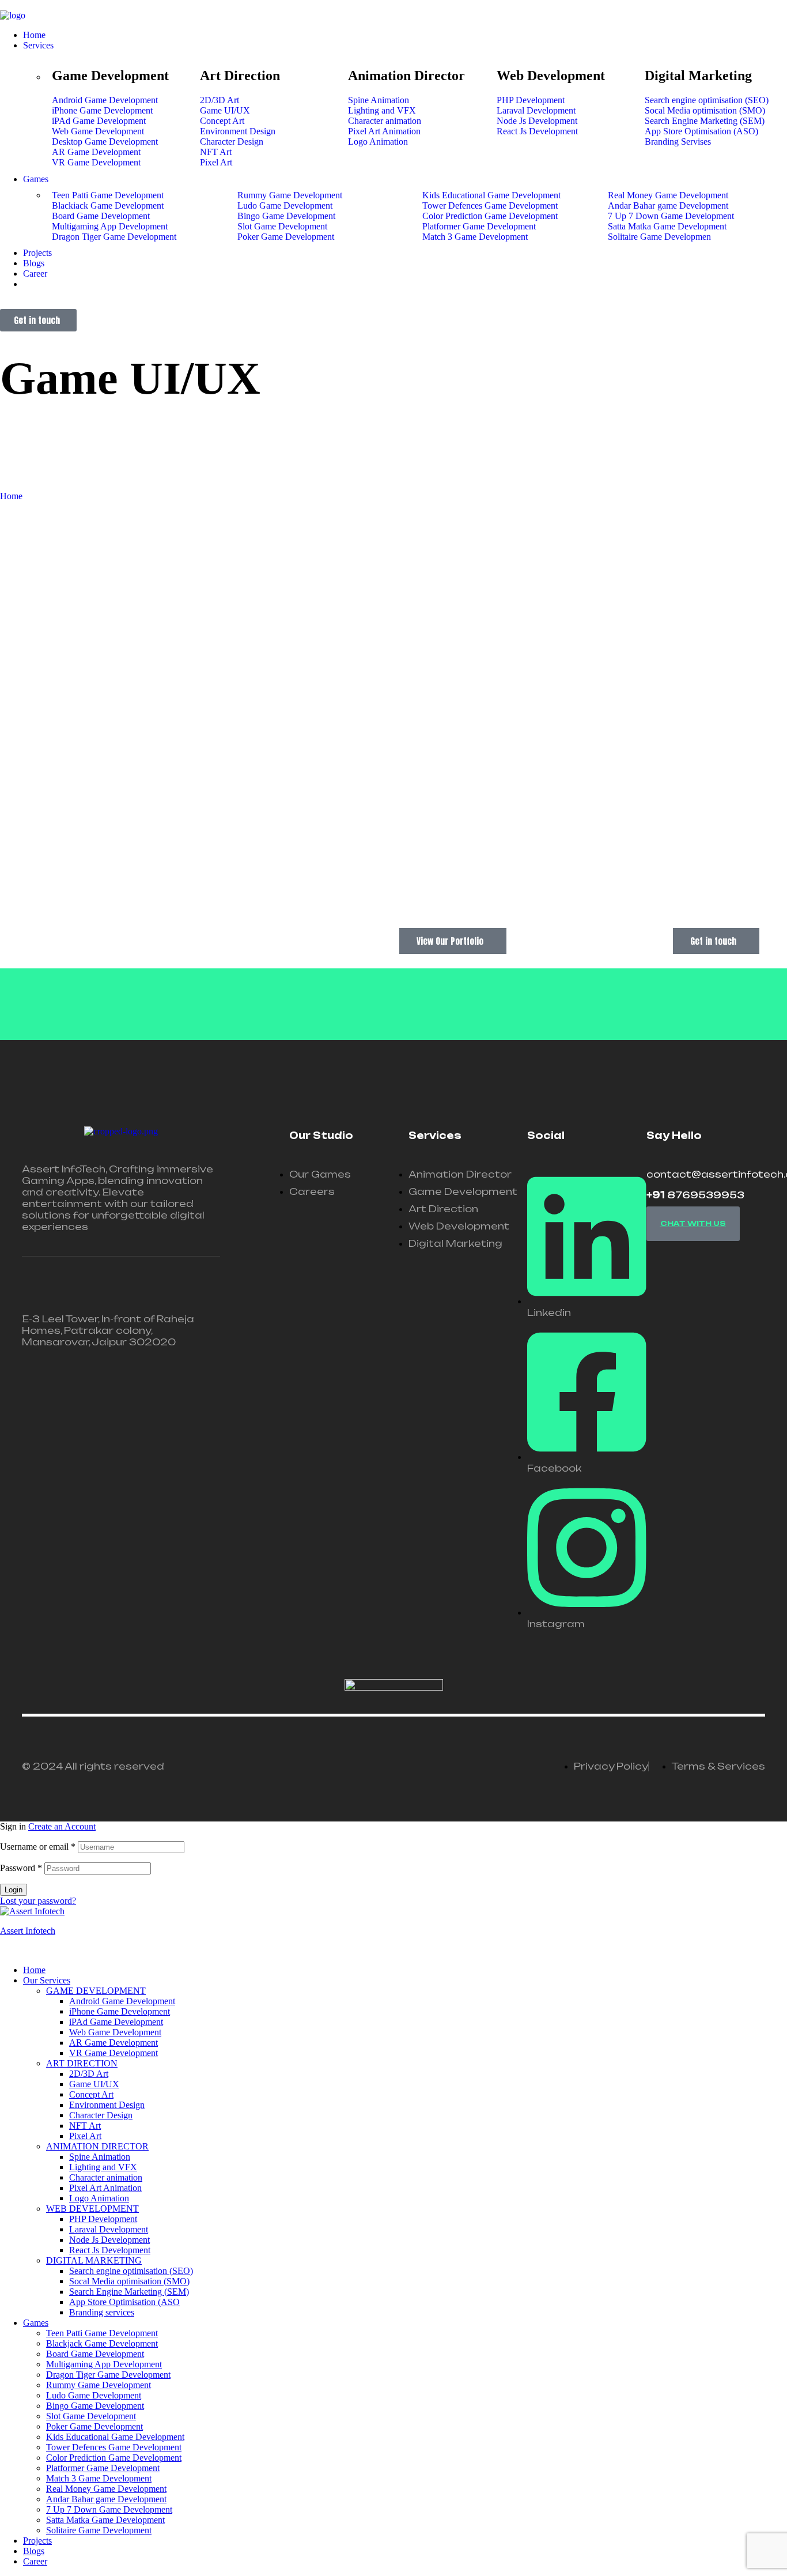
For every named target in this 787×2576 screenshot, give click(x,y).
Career (35, 2561)
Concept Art (91, 2094)
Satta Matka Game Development (105, 2520)
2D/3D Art (89, 2074)
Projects (37, 2541)
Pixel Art (85, 2136)
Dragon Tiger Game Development (108, 2375)
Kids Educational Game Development (115, 2437)
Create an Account (62, 1826)
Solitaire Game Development (99, 2530)
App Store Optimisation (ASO (124, 2302)
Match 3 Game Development (99, 2478)
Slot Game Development (91, 2416)
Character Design (101, 2115)
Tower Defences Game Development (114, 2447)
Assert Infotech (28, 1931)
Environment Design (107, 2105)
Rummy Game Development (99, 2385)
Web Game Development (115, 2032)
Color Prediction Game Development (114, 2458)
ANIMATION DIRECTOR (97, 2146)
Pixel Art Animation (105, 2188)
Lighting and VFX (103, 2167)
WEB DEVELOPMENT (92, 2209)
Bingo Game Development (95, 2406)
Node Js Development (109, 2240)
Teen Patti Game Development (102, 2333)
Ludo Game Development (94, 2395)
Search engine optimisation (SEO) (131, 2271)
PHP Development (103, 2219)
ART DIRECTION (82, 2063)
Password (21, 1868)
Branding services (102, 2312)
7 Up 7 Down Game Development (109, 2509)
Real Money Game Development (106, 2489)
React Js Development (110, 2250)
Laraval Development (109, 2229)
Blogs (34, 2551)
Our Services (47, 1980)
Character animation (106, 2177)
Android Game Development (122, 2001)
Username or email (38, 1847)
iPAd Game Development (116, 2022)
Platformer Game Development (103, 2468)
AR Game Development (113, 2043)
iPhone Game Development (120, 2011)
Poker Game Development (94, 2426)
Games (36, 2323)
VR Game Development (113, 2053)
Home (34, 1970)
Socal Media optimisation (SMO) (129, 2281)
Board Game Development (95, 2354)
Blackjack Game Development (102, 2343)
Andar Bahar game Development (106, 2499)
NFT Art (85, 2126)
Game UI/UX (94, 2084)
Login (14, 1890)
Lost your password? (38, 1901)
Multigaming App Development (104, 2364)
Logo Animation (99, 2198)
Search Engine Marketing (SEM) (129, 2292)
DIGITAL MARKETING (94, 2260)
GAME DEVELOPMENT (96, 1991)
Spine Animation (100, 2157)
